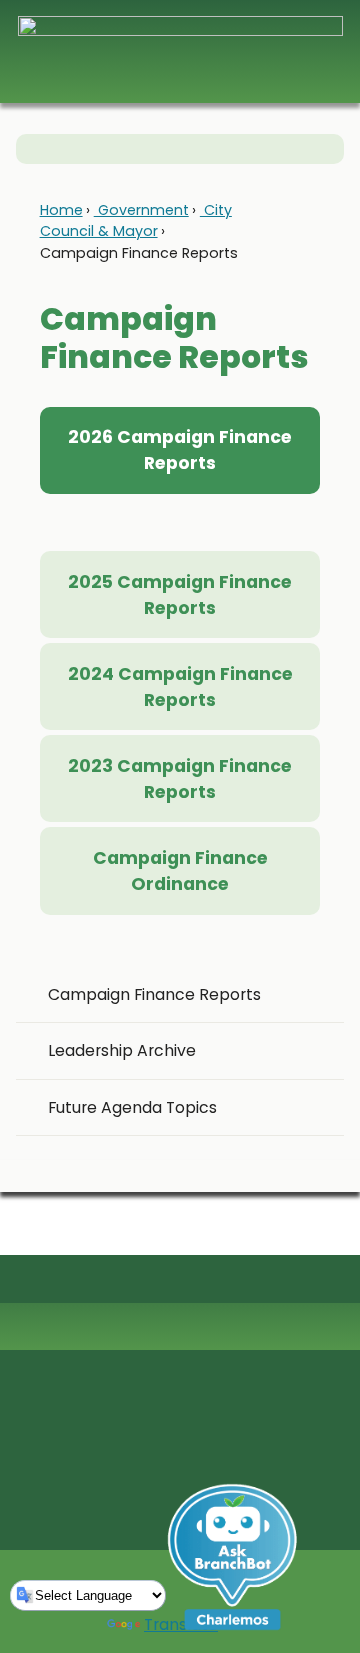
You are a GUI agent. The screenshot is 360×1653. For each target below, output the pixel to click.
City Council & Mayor (136, 220)
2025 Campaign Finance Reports (180, 595)
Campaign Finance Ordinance (180, 871)
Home (61, 210)
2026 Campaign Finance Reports (180, 450)
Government (141, 210)
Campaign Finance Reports (154, 994)
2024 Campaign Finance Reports (180, 687)
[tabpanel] (180, 523)
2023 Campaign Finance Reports (180, 779)
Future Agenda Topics (132, 1107)
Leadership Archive (122, 1050)
